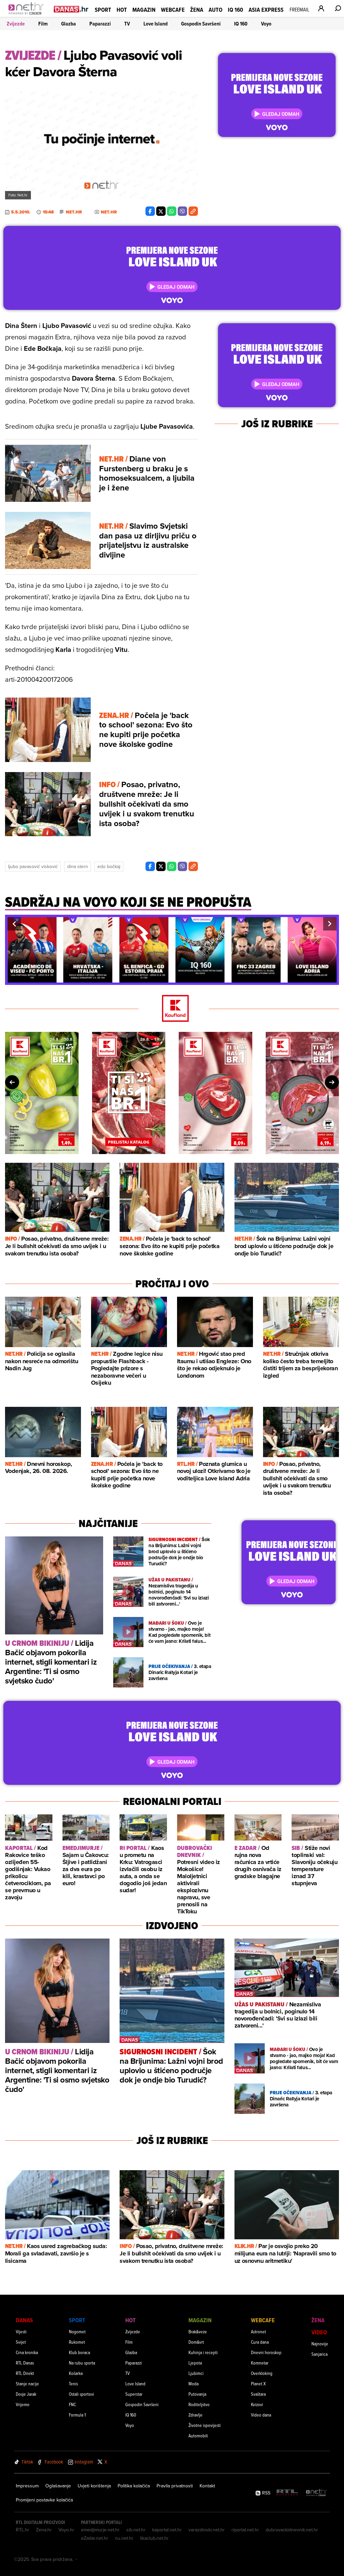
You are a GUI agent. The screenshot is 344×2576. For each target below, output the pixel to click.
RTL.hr (23, 2530)
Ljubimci (196, 2373)
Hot (122, 10)
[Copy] (193, 211)
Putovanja (197, 2394)
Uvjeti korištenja (94, 2486)
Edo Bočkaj (109, 866)
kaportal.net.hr (167, 2530)
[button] (14, 924)
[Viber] (182, 211)
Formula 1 (77, 2415)
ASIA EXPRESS (266, 10)
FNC (72, 2404)
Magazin (144, 10)
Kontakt (207, 2486)
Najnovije (320, 2344)
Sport (103, 10)
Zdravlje (196, 2415)
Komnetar (260, 2363)
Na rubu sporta (82, 2363)
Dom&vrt (196, 2342)
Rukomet (77, 2342)
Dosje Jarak (26, 2394)
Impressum (27, 2486)
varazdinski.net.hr (207, 2530)
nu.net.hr (124, 2538)
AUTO (216, 10)
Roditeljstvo (199, 2404)
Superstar (134, 2394)
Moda (193, 2383)
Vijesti (21, 2331)
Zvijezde (16, 24)
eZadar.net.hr (95, 2538)
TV (127, 24)
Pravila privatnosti (175, 2486)
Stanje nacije (27, 2383)
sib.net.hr (136, 2530)
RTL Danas (25, 2363)
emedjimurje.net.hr (100, 2530)
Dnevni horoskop (266, 2352)
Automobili (198, 2436)
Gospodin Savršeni (201, 24)
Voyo (266, 24)
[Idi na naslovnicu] (28, 15)
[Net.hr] (316, 2493)
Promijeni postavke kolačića (44, 2500)
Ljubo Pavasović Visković (33, 866)
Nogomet (77, 2331)
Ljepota (195, 2363)
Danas (24, 2320)
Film (43, 24)
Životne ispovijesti (205, 2425)
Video (319, 2332)
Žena (197, 10)
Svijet (21, 2342)
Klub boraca (79, 2352)
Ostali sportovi (81, 2394)
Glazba (69, 24)
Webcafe (173, 10)
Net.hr (74, 212)
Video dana (261, 2415)
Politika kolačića (134, 2486)
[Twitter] (161, 211)
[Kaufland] (172, 1009)
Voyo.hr (66, 2530)
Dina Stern (78, 866)
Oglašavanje (58, 2486)
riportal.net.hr (245, 2530)
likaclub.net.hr (154, 2538)
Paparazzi (100, 24)
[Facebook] (150, 211)
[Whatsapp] (172, 211)
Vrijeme (23, 2404)
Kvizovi (257, 2404)
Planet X (258, 2383)
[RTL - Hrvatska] (287, 2493)
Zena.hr (44, 2530)
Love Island (156, 24)
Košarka (76, 2373)
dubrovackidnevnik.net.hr (292, 2530)
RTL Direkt (25, 2373)
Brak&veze (198, 2331)
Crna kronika (27, 2352)
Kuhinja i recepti (203, 2352)
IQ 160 (235, 10)
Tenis (73, 2383)
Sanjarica (319, 2354)
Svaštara (258, 2394)
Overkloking (262, 2373)
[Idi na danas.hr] (71, 9)
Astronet (259, 2331)
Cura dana (260, 2342)
